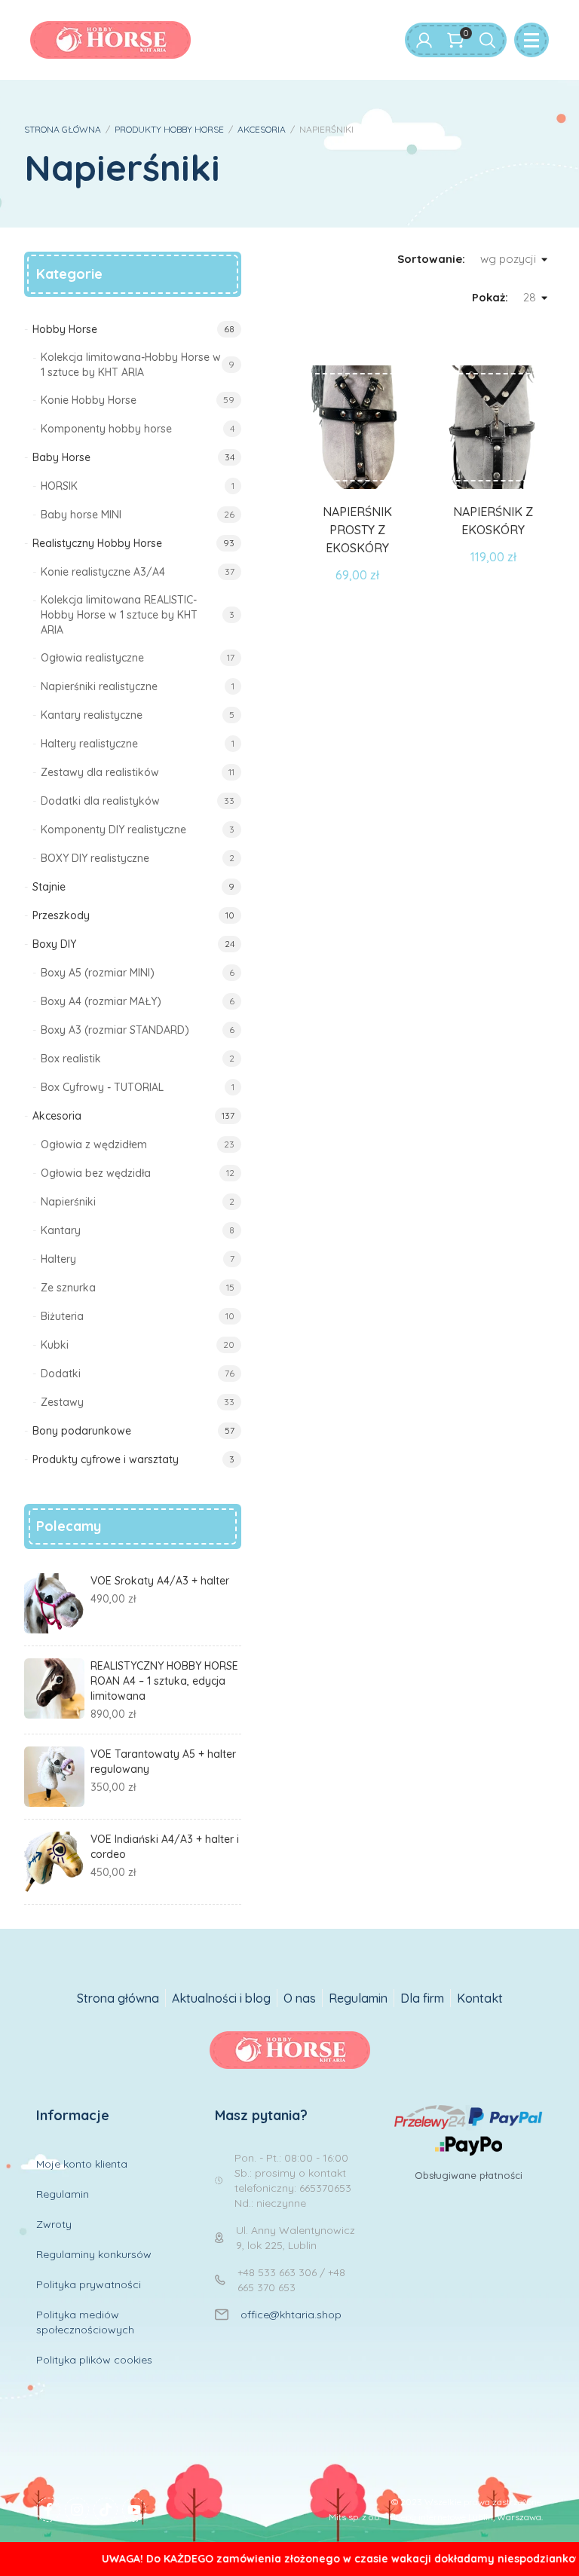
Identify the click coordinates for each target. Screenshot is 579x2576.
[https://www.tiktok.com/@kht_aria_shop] (106, 2510)
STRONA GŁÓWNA (63, 129)
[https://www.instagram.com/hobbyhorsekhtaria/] (77, 2510)
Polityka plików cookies (94, 2360)
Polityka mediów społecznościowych (85, 2322)
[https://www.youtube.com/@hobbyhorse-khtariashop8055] (134, 2510)
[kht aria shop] (110, 40)
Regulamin (358, 1998)
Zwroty (54, 2224)
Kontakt (480, 1998)
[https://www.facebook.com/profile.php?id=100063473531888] (48, 2510)
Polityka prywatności (89, 2284)
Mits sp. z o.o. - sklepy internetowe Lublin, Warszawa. (436, 2517)
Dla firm (422, 1998)
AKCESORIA (262, 129)
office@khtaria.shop (291, 2315)
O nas (300, 1998)
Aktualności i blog (221, 1998)
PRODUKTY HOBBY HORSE (169, 129)
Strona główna (118, 1998)
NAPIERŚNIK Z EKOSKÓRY (493, 521)
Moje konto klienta (82, 2164)
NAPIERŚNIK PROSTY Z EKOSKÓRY (357, 530)
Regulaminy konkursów (94, 2254)
